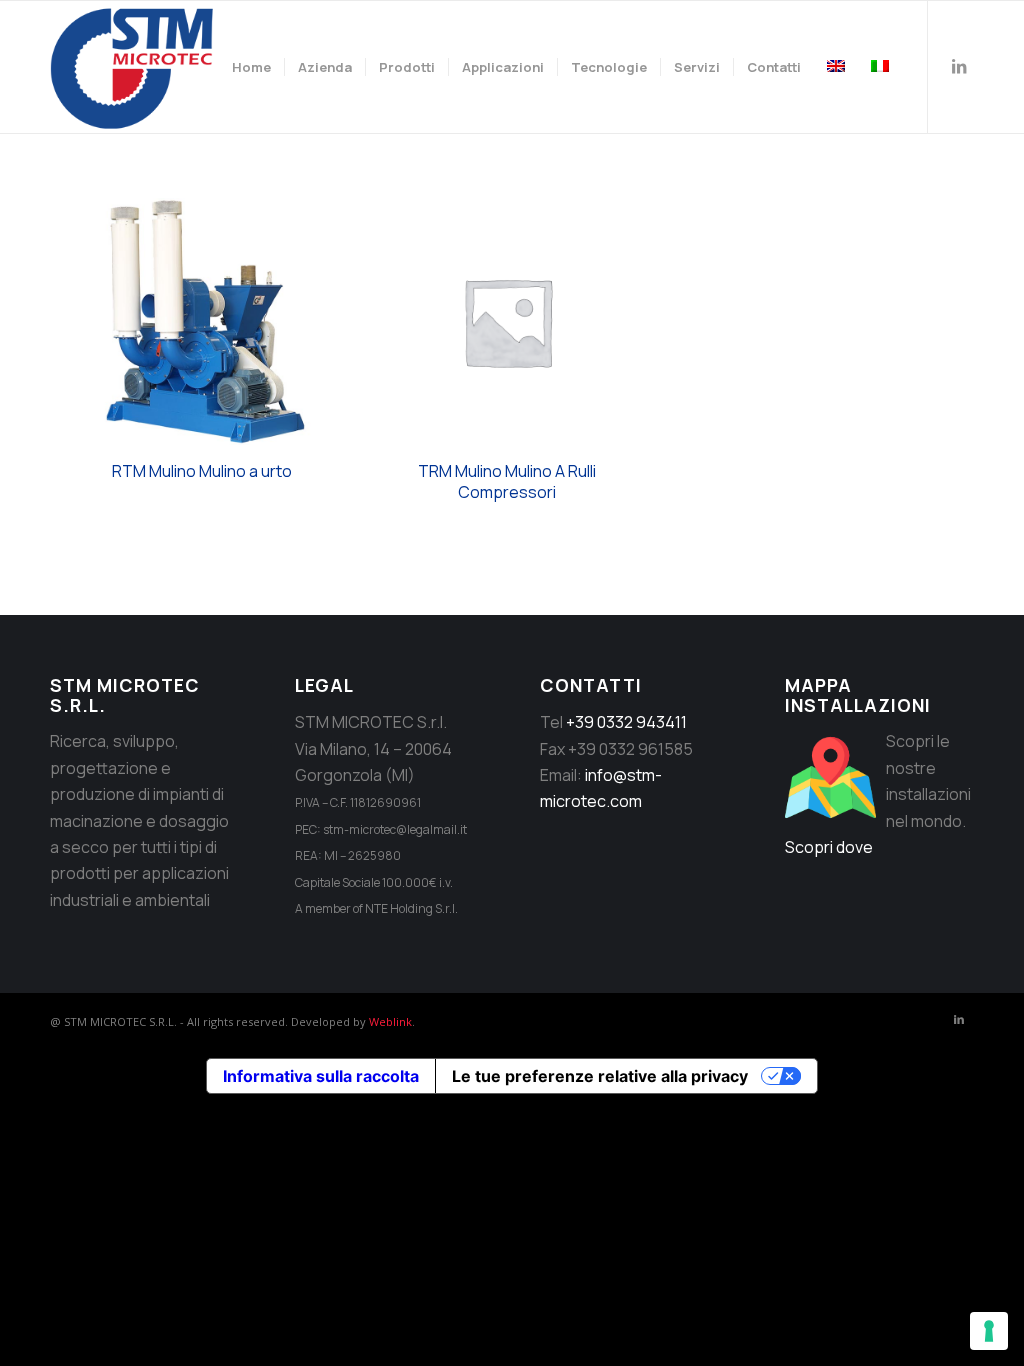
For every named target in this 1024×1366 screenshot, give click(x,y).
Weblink (390, 1021)
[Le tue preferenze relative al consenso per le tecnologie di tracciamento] (989, 1331)
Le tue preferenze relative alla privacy (600, 1076)
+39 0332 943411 (626, 722)
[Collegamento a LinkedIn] (959, 66)
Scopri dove (829, 847)
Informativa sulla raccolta (321, 1076)
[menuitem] (251, 67)
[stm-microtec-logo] (137, 67)
